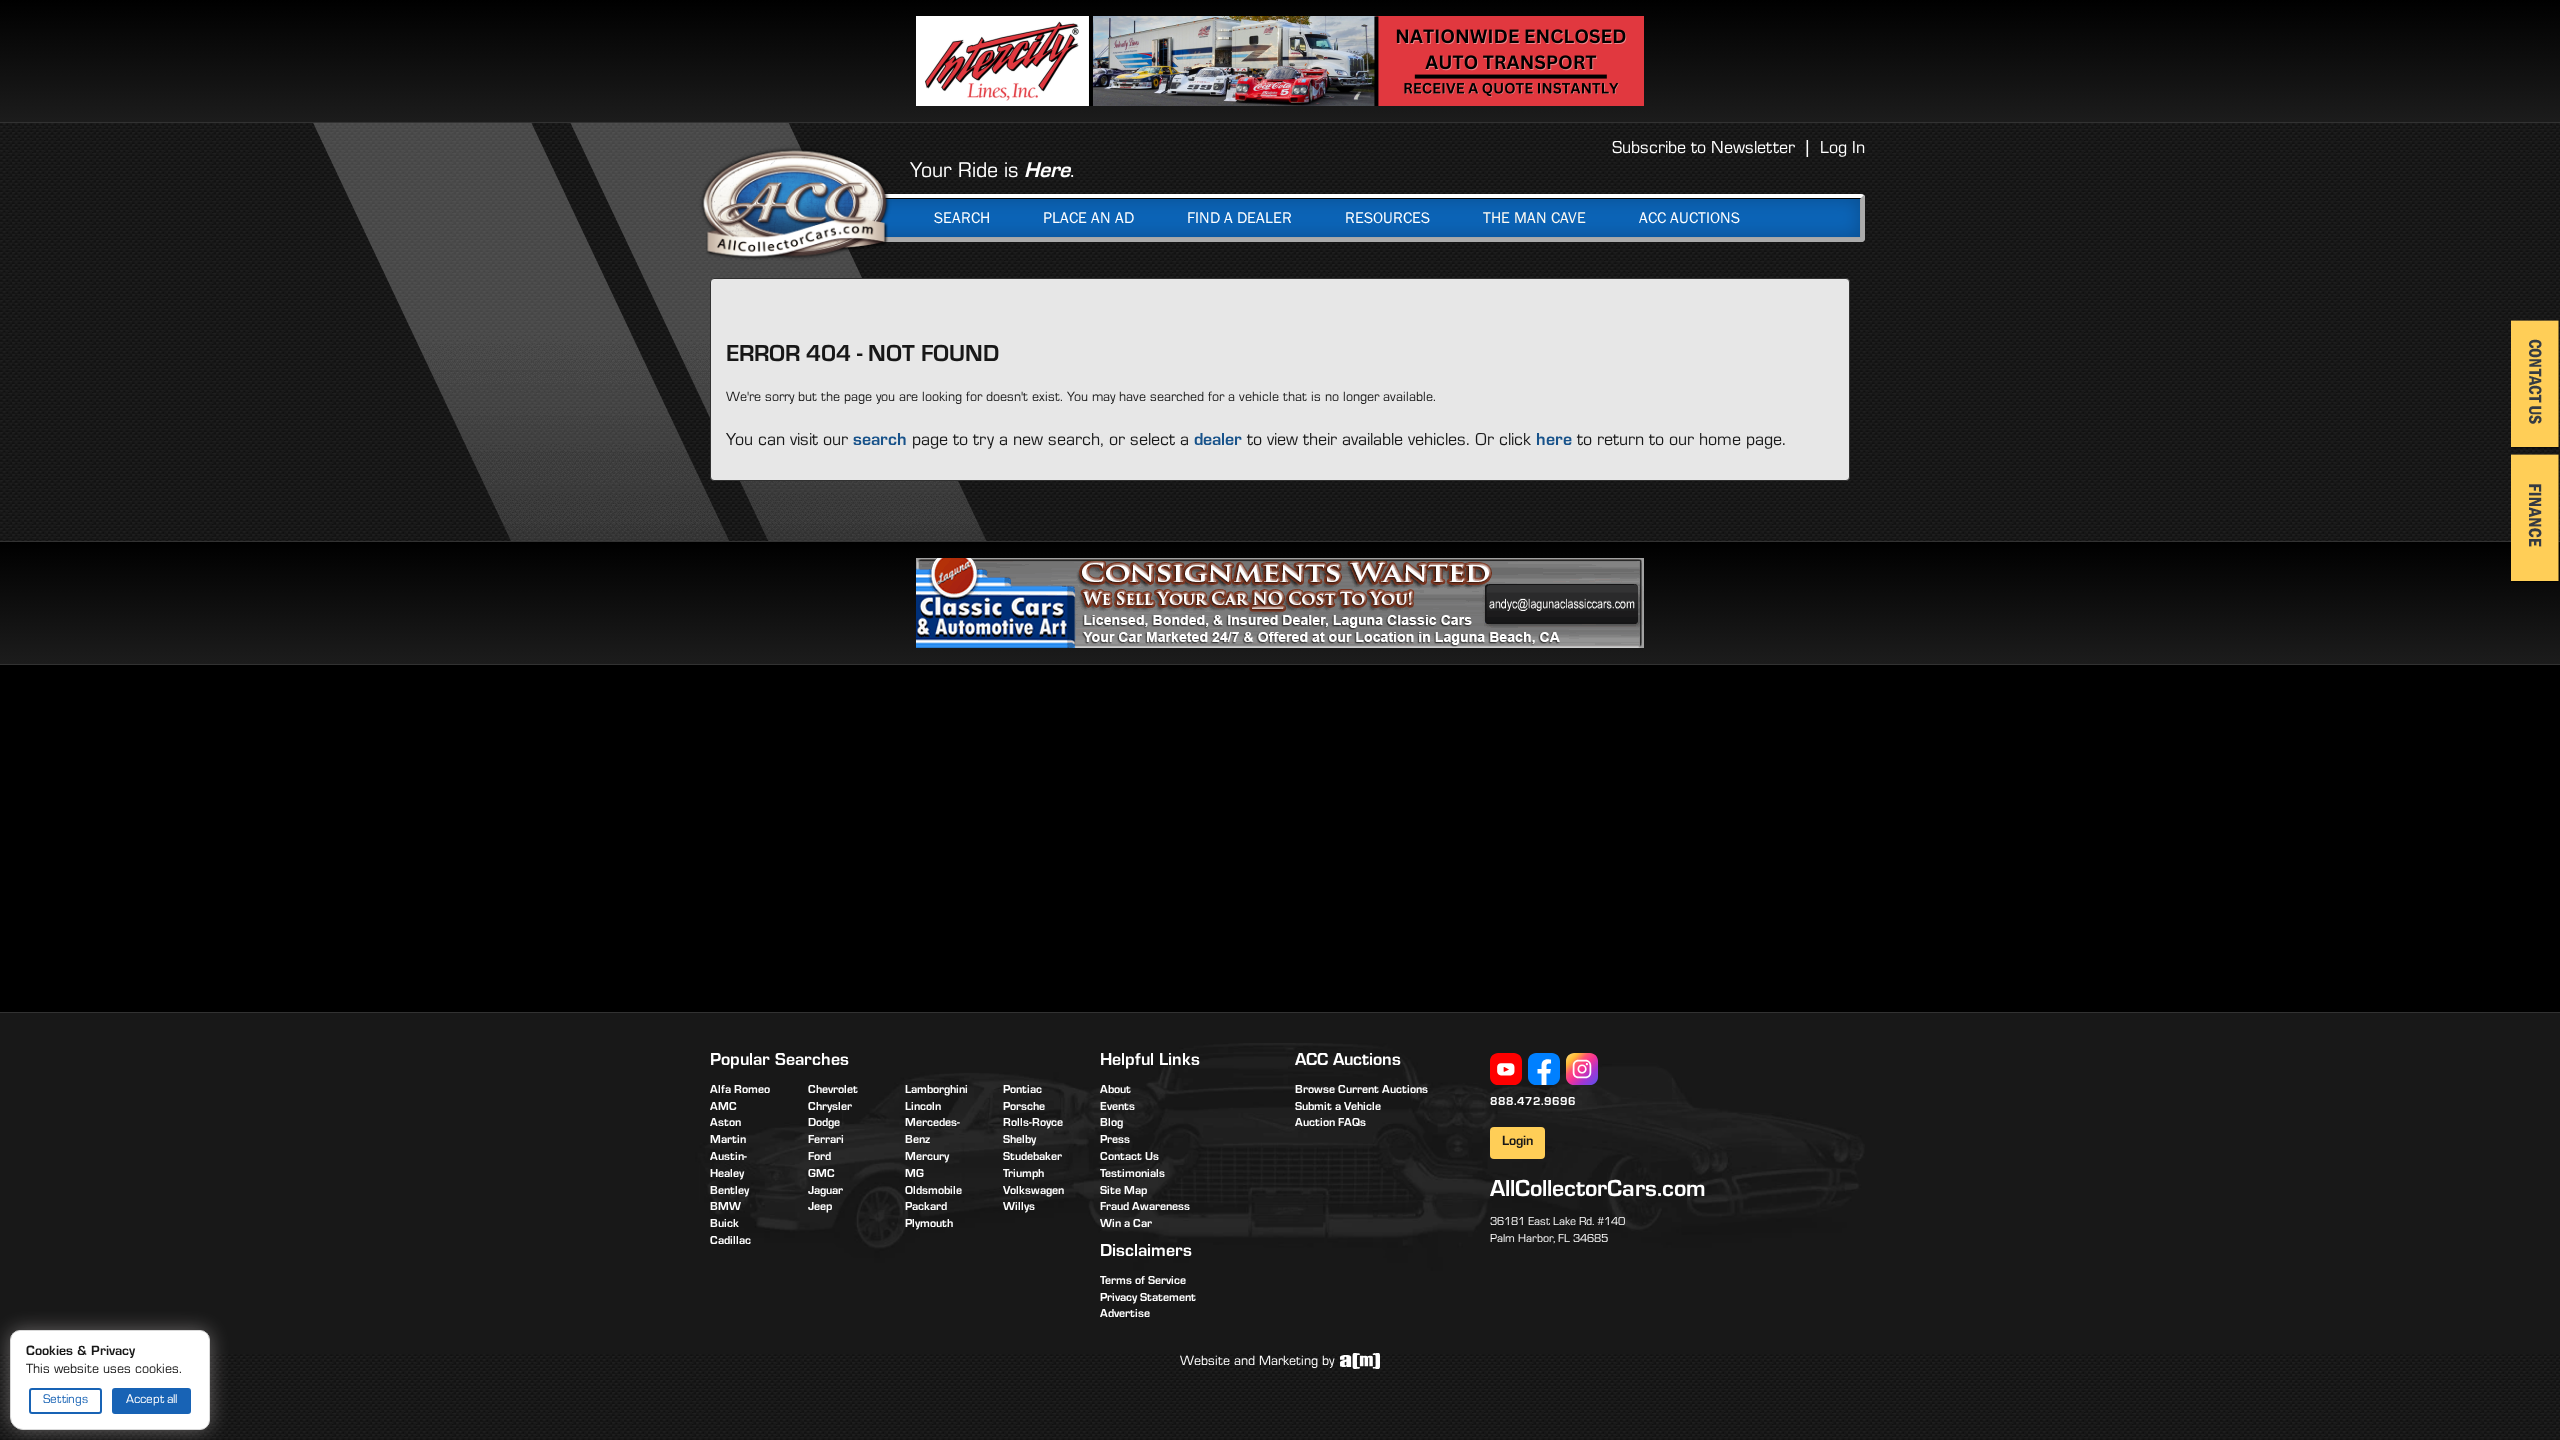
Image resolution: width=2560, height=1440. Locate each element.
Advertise (1125, 1315)
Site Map (1123, 1192)
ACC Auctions (1689, 218)
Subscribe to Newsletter (1703, 150)
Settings (65, 1400)
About (1115, 1091)
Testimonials (1132, 1175)
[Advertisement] (878, 835)
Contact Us (1129, 1158)
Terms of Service (1143, 1282)
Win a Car (1126, 1225)
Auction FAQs (1330, 1124)
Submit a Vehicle (1338, 1108)
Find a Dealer (1239, 218)
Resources (1387, 218)
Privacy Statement (1148, 1299)
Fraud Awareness (1145, 1208)
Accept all (151, 1400)
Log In (1842, 150)
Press (1115, 1141)
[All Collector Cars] (795, 203)
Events (1117, 1108)
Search (962, 218)
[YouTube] (1506, 1070)
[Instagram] (1582, 1070)
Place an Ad (1088, 218)
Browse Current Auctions (1361, 1091)
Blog (1111, 1124)
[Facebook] (1544, 1070)
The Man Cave (1534, 218)
